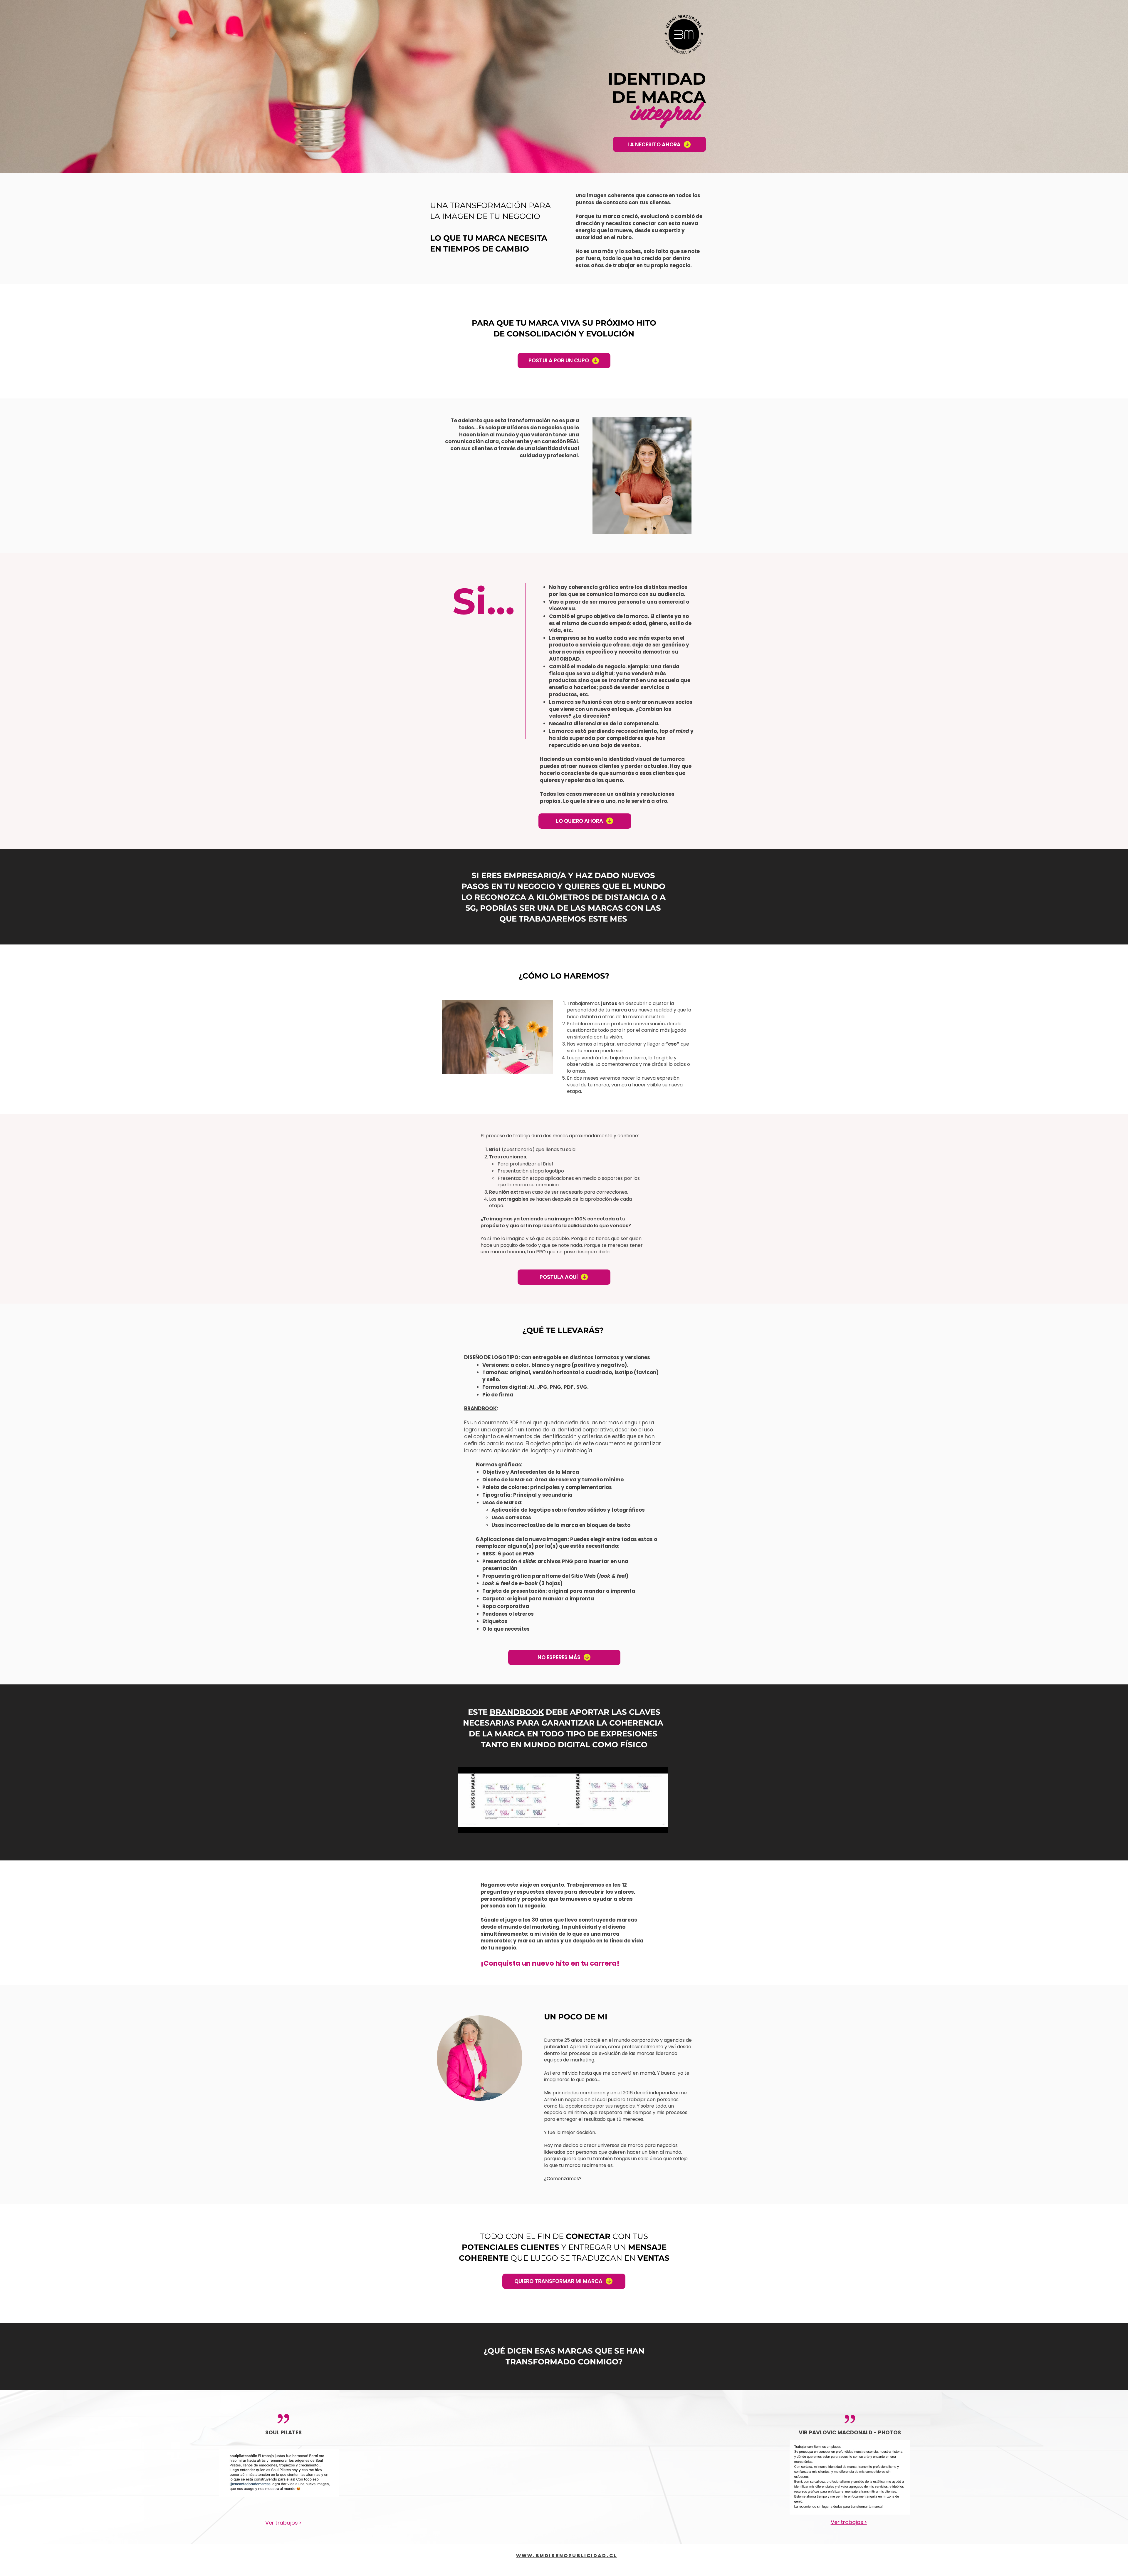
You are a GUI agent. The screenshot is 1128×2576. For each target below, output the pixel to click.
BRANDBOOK (480, 1408)
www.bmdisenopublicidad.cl (567, 2555)
